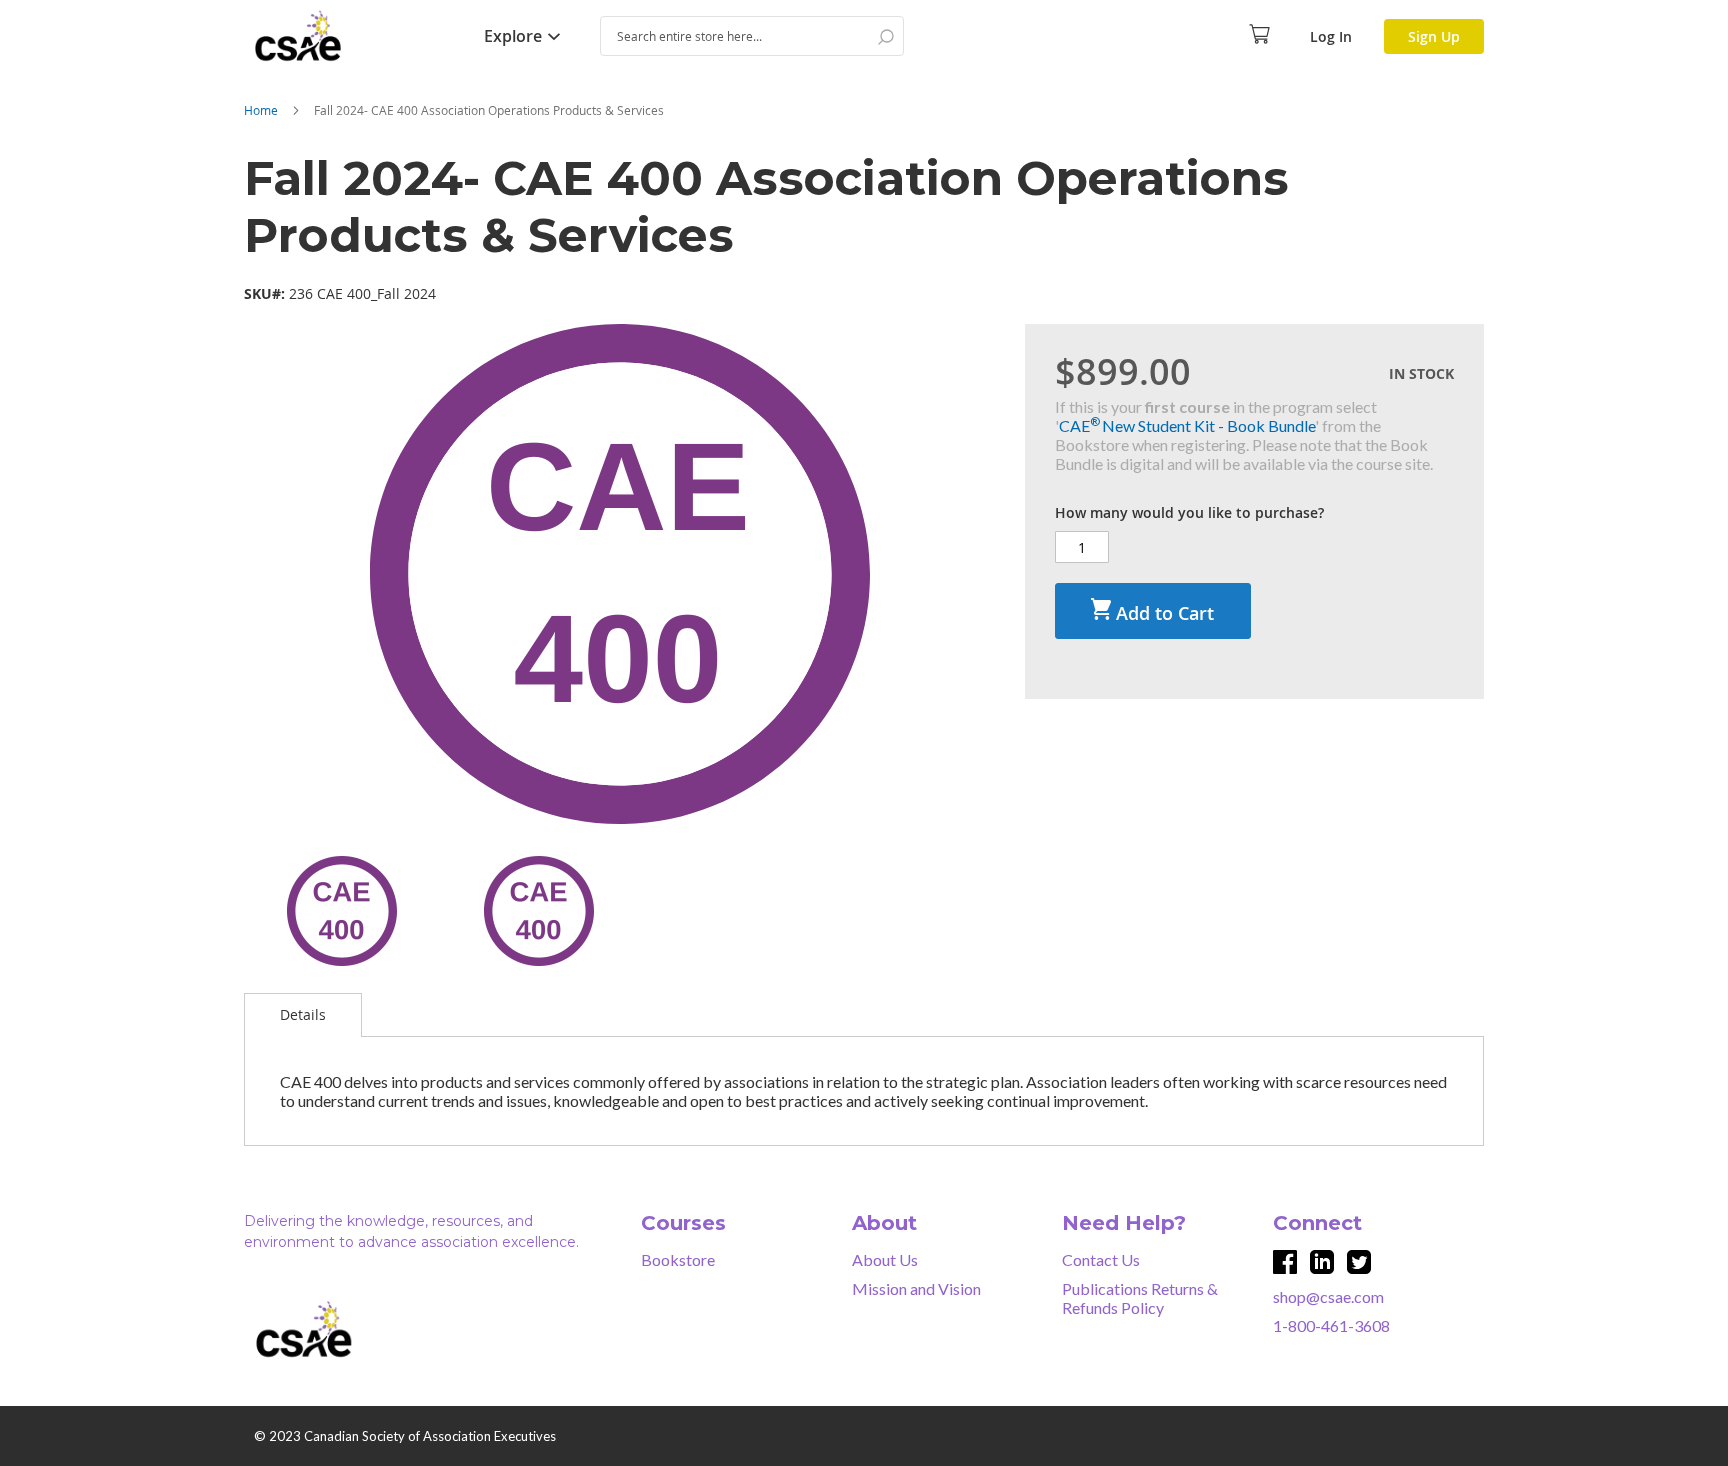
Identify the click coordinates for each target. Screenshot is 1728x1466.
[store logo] (344, 36)
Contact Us (1101, 1259)
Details (303, 1014)
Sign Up (1434, 36)
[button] (342, 911)
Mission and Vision (916, 1288)
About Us (885, 1259)
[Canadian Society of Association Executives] (355, 1329)
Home (261, 110)
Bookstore (678, 1259)
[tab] (303, 1015)
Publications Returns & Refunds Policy (1140, 1298)
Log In (1331, 36)
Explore (513, 36)
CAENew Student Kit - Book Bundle (1187, 425)
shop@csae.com (1328, 1296)
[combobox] (752, 36)
